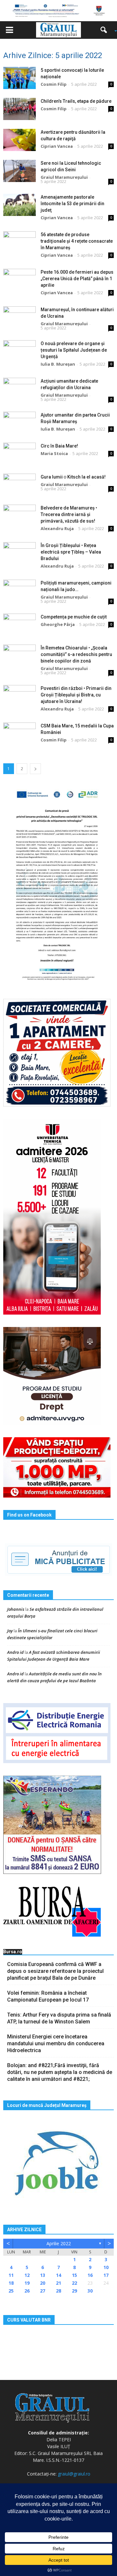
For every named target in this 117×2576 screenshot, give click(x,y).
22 (74, 2283)
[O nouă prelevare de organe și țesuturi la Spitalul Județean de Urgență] (19, 351)
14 (58, 2275)
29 (74, 2291)
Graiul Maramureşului (64, 177)
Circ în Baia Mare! (59, 446)
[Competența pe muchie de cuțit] (19, 625)
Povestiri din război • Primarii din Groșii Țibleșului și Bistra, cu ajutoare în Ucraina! (76, 695)
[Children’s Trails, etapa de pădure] (19, 109)
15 (74, 2275)
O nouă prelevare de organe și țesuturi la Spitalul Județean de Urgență (74, 350)
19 (27, 2283)
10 (106, 2267)
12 (27, 2275)
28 (58, 2291)
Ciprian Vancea (57, 146)
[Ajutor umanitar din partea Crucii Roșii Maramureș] (19, 423)
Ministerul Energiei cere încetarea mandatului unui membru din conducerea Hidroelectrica (56, 2043)
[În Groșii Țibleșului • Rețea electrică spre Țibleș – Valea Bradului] (19, 553)
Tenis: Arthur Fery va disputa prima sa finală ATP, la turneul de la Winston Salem (59, 2018)
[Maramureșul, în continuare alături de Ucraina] (19, 318)
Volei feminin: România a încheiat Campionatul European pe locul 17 (48, 1996)
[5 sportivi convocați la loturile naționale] (19, 78)
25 (11, 2291)
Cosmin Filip (54, 84)
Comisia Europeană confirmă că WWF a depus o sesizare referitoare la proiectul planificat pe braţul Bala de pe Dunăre (55, 1971)
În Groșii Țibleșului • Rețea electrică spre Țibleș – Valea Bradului (71, 552)
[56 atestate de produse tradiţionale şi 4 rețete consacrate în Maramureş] (19, 243)
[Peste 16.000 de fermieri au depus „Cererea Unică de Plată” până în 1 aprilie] (19, 280)
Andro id (15, 1652)
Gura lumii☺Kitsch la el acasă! (73, 477)
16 (90, 2275)
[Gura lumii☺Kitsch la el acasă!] (19, 485)
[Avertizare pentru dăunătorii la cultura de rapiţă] (19, 140)
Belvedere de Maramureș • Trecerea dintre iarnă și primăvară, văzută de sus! (69, 514)
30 (90, 2291)
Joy (10, 1631)
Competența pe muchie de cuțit (74, 617)
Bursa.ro (13, 1952)
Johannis (16, 1609)
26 (27, 2291)
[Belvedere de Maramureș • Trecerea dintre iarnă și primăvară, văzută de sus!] (19, 516)
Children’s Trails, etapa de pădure (76, 101)
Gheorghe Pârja (58, 624)
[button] (106, 30)
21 (58, 2283)
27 (43, 2291)
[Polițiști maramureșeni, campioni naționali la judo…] (19, 591)
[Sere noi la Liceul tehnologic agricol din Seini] (19, 171)
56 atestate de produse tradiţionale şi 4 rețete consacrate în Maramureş (77, 241)
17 (106, 2275)
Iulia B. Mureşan (58, 364)
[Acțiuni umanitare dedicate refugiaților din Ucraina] (19, 389)
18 (11, 2283)
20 (43, 2283)
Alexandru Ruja (57, 528)
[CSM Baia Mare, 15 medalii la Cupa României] (19, 734)
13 (43, 2275)
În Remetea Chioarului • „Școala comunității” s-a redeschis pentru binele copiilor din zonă (76, 654)
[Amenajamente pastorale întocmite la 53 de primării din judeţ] (19, 205)
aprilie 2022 (59, 2243)
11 (11, 2275)
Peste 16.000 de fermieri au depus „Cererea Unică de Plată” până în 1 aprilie (77, 279)
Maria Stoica (54, 453)
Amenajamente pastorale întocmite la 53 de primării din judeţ (72, 204)
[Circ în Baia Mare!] (19, 454)
